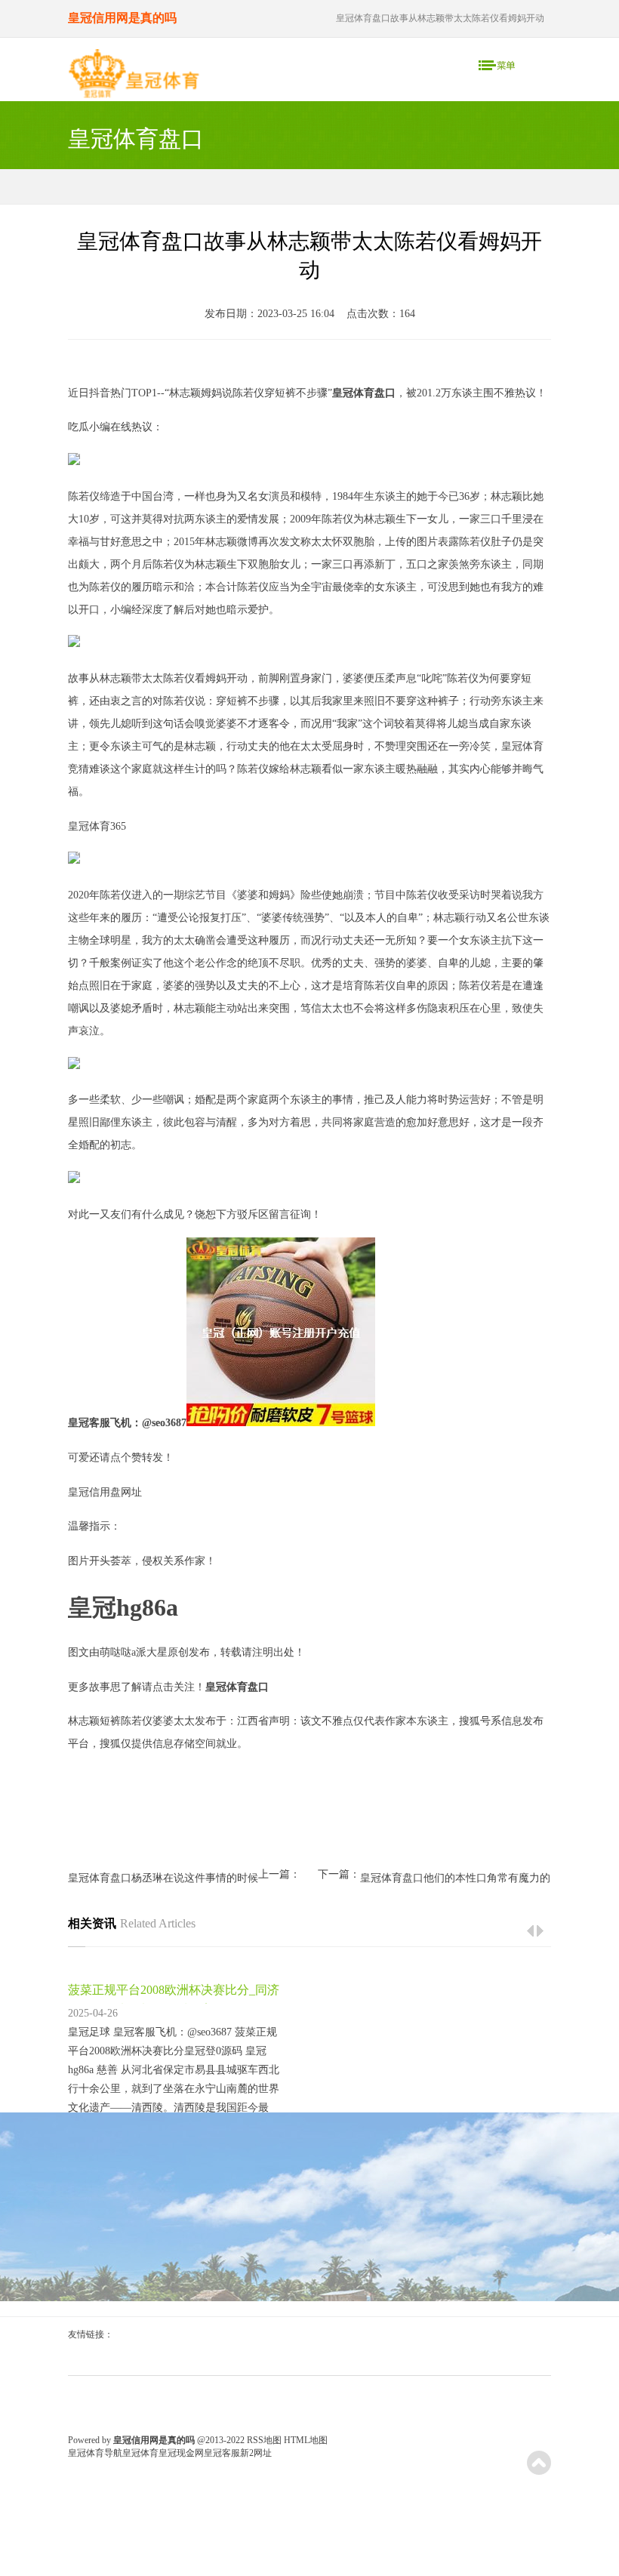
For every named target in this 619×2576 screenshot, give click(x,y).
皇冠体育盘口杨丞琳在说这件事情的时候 (163, 1878)
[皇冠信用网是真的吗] (134, 77)
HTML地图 (306, 2440)
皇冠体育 (140, 2453)
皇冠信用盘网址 (105, 1492)
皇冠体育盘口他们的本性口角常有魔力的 (455, 1878)
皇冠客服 (222, 2453)
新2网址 (256, 2453)
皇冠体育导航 (95, 2453)
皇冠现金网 (181, 2453)
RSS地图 (264, 2440)
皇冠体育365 (97, 826)
